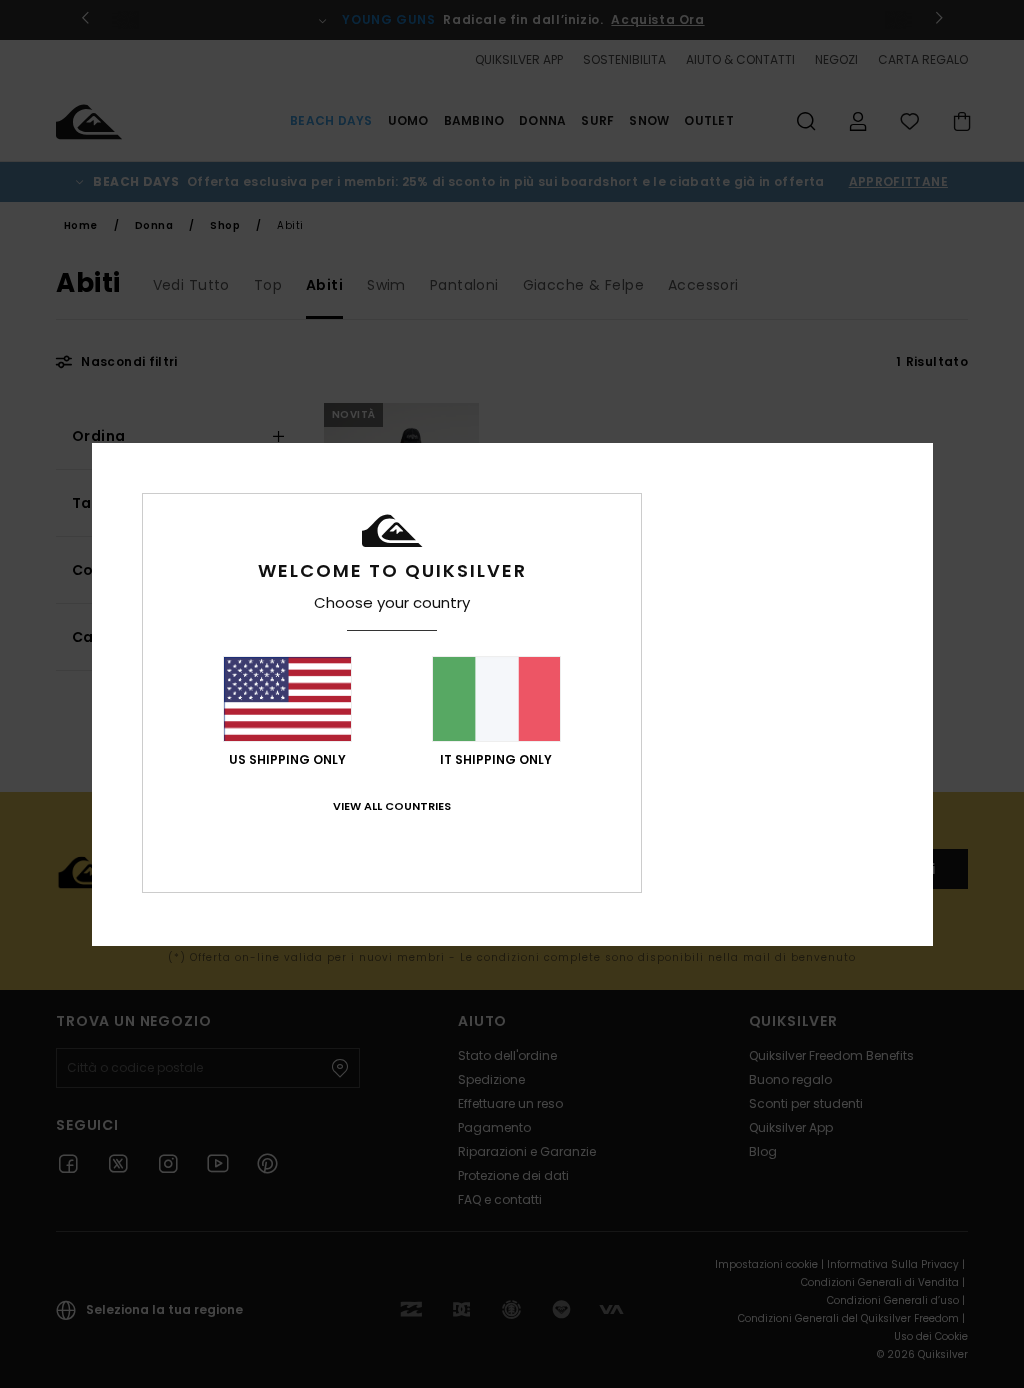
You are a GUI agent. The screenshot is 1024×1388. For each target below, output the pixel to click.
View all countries (392, 806)
